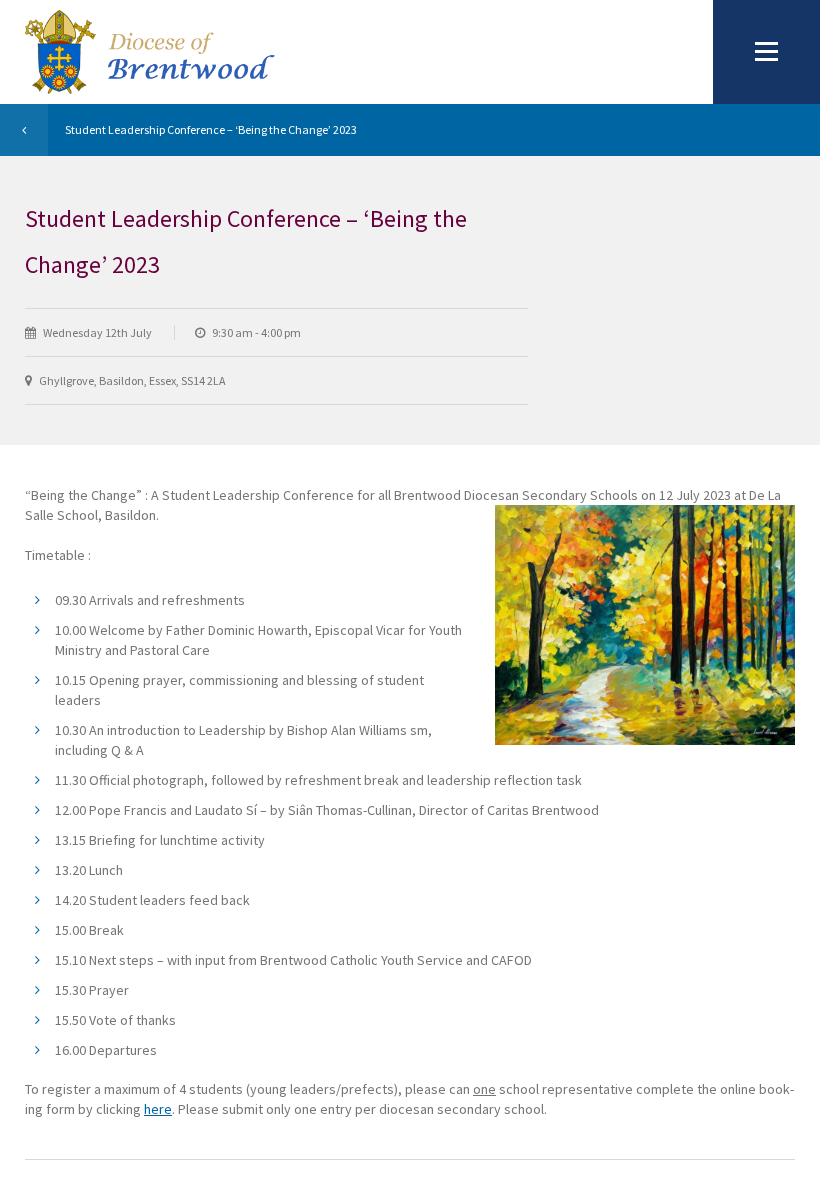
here (158, 1109)
